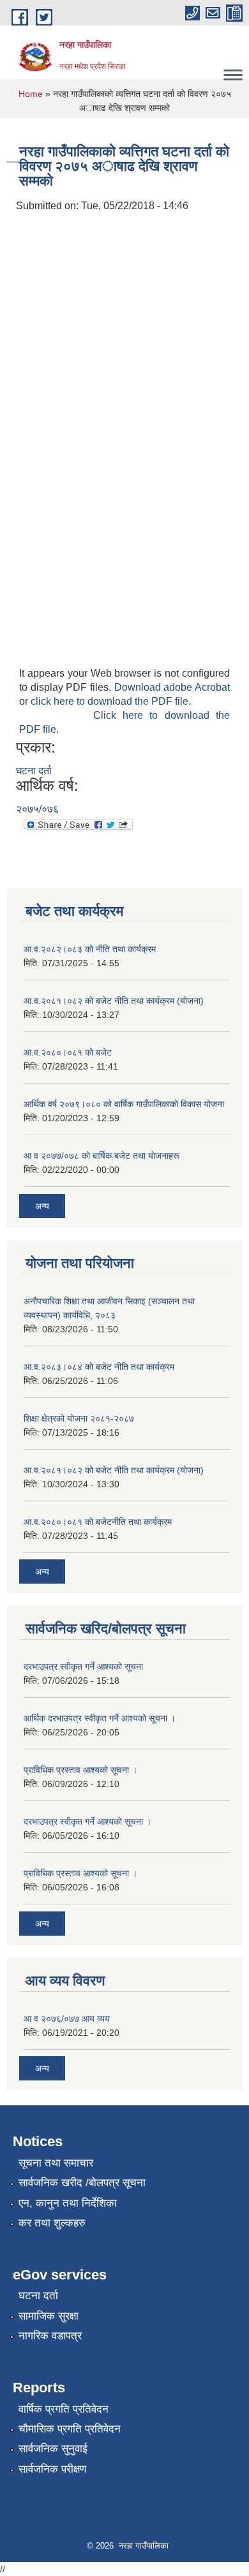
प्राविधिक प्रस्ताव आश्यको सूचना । (80, 1770)
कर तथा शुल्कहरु (52, 2223)
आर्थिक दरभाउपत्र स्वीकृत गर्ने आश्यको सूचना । (100, 1718)
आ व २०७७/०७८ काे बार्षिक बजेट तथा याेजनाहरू (102, 1156)
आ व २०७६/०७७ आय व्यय (67, 2019)
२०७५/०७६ (37, 809)
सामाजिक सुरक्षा (49, 2316)
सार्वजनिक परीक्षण (52, 2469)
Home (31, 94)
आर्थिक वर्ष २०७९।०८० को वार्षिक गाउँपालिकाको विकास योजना (124, 1104)
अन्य (42, 1206)
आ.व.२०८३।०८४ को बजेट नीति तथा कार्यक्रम (99, 1367)
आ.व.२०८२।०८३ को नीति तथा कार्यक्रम (90, 949)
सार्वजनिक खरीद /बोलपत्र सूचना (82, 2183)
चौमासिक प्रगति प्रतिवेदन (70, 2429)
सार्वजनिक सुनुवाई (53, 2449)
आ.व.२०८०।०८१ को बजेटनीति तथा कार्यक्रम (98, 1522)
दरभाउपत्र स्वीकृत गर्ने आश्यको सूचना (83, 1667)
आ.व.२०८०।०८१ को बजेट (68, 1052)
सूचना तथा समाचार (56, 2163)
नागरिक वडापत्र (50, 2336)
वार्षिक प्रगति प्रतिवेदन (64, 2409)
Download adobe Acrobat (172, 687)
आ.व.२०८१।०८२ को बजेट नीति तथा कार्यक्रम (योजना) (114, 1001)
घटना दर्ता (34, 771)
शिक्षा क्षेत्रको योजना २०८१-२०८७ (79, 1418)
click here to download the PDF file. (111, 701)
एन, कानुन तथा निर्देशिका (68, 2203)
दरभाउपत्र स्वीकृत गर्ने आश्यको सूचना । (87, 1822)
